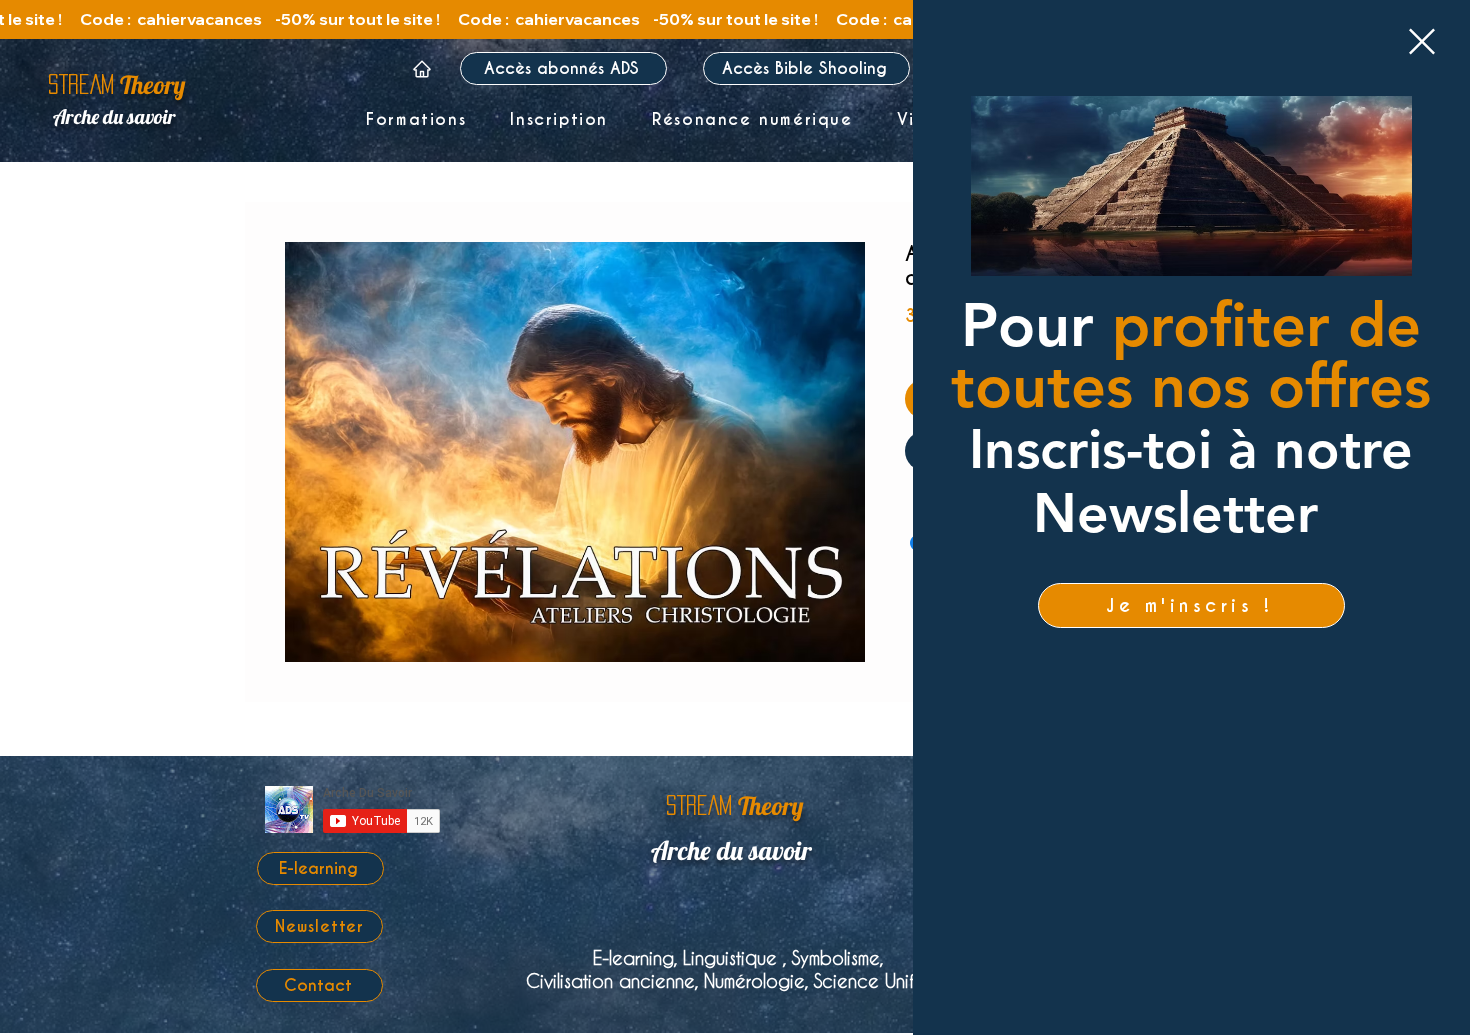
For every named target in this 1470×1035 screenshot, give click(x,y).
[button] (1422, 41)
